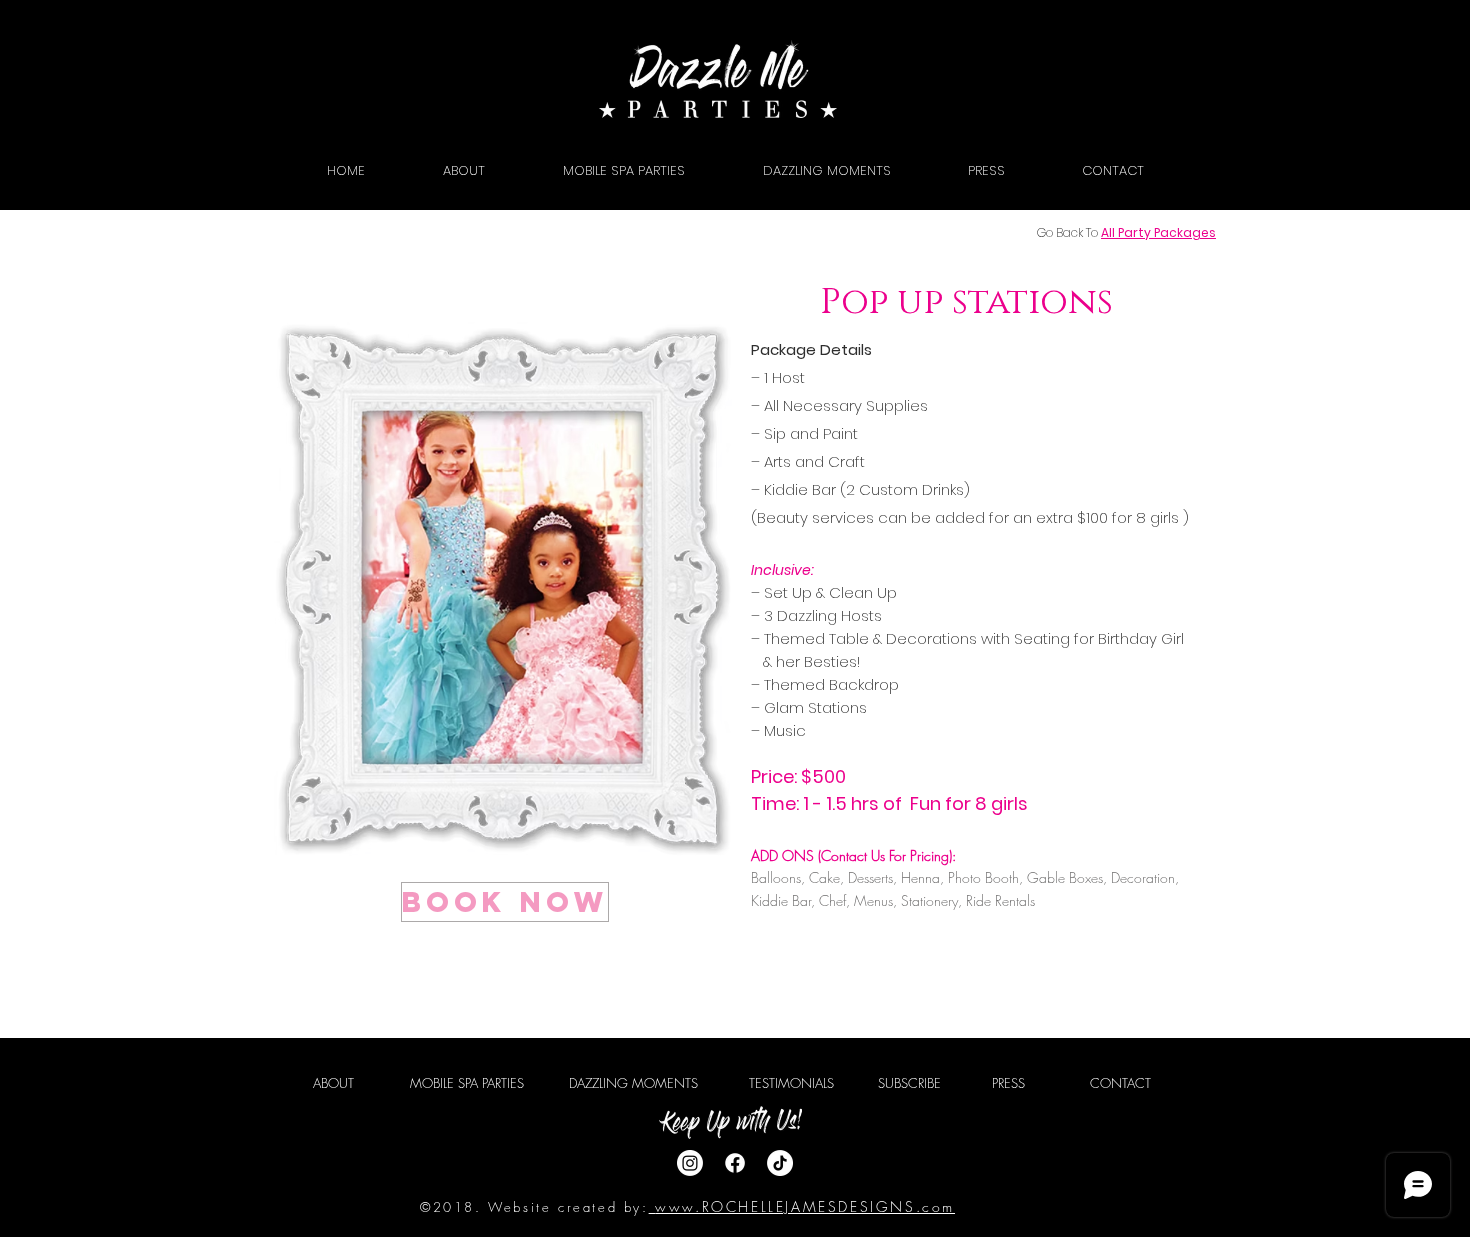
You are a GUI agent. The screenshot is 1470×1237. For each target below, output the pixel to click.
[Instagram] (690, 1163)
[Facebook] (735, 1163)
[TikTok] (780, 1163)
